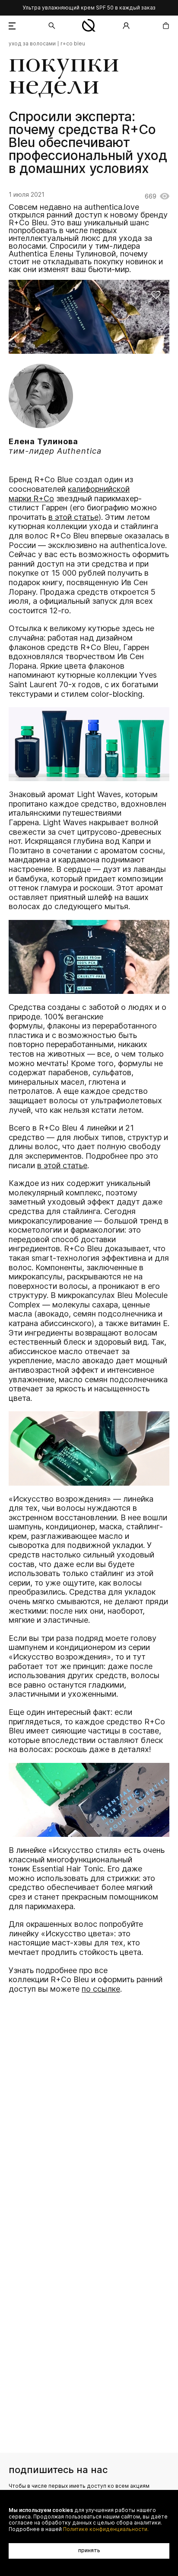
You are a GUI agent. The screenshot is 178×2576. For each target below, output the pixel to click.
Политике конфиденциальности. (106, 2529)
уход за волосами (32, 44)
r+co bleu (73, 44)
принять (89, 2550)
